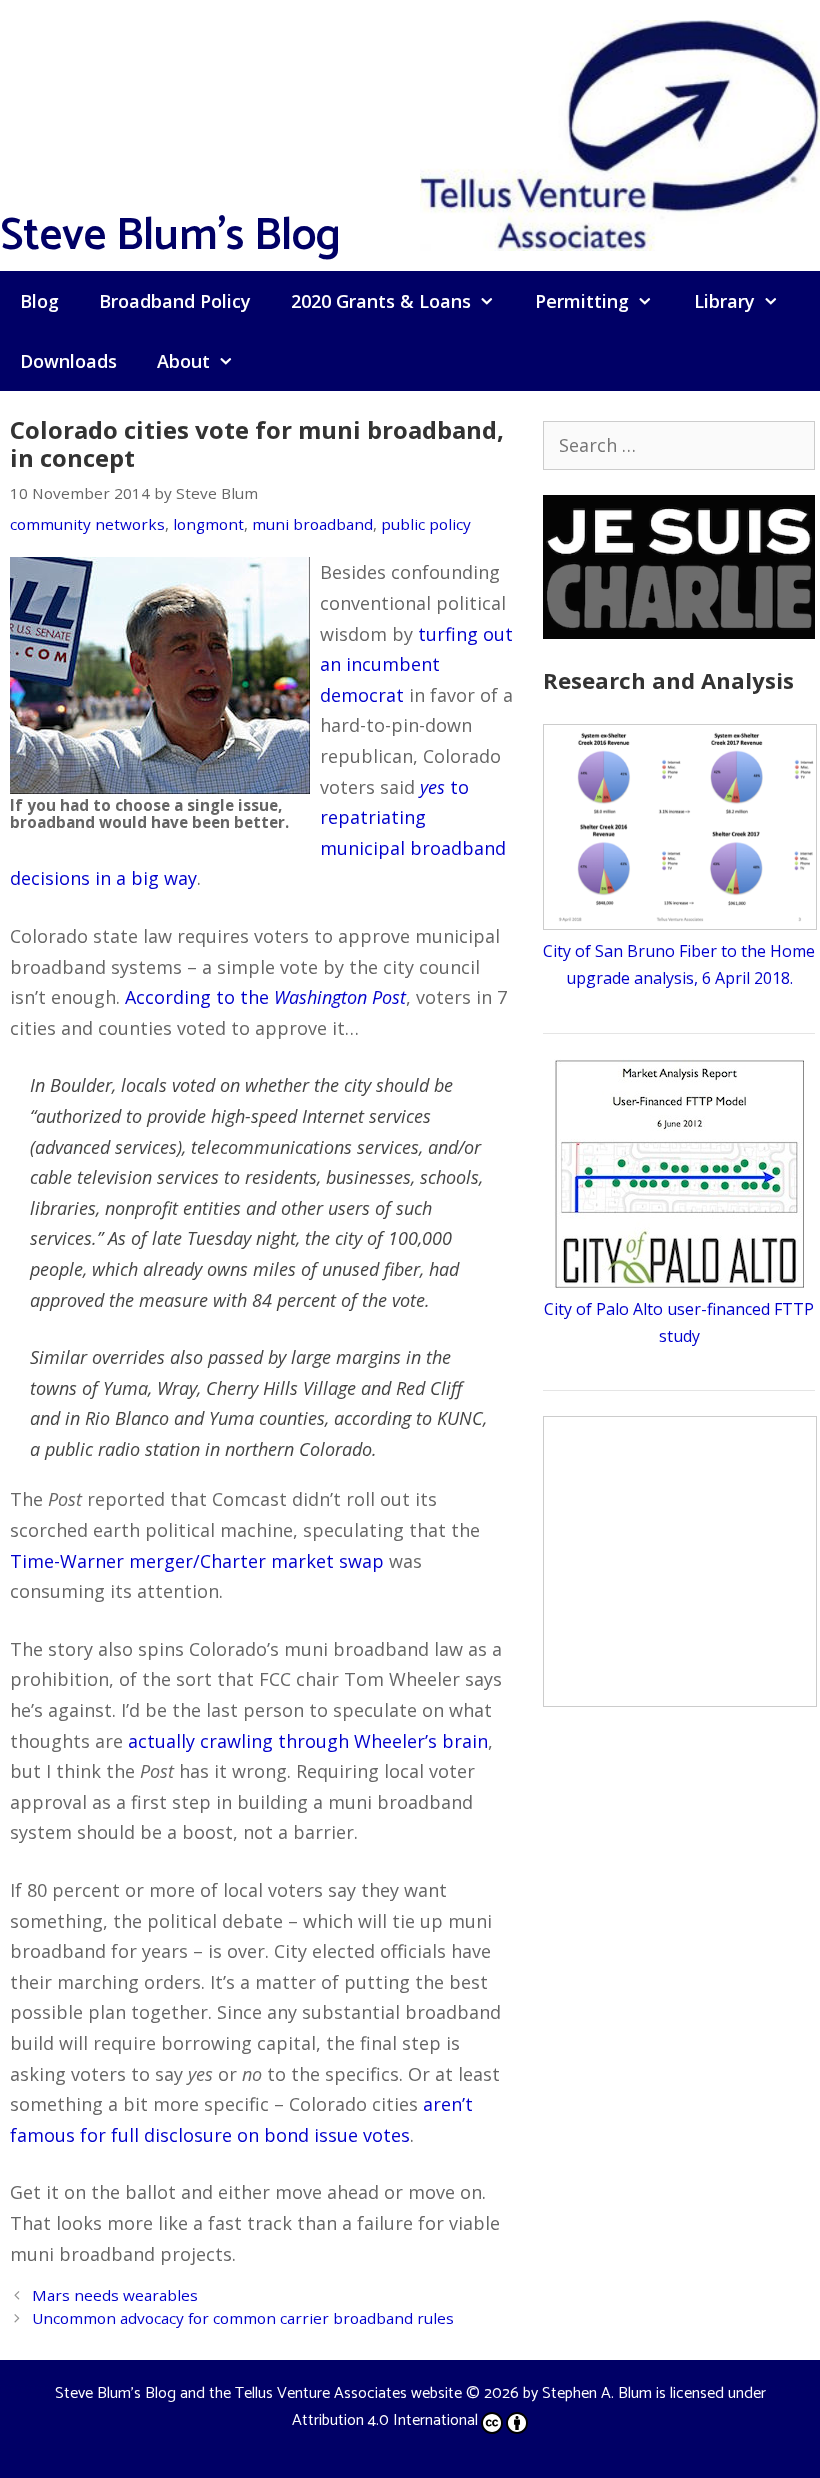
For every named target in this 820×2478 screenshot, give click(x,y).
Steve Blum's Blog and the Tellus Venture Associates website (258, 2393)
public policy (426, 524)
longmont (208, 524)
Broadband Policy (175, 301)
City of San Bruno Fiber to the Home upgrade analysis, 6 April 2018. (679, 964)
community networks (87, 524)
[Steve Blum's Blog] (620, 133)
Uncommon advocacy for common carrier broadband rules (243, 2318)
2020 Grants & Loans (381, 301)
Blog (39, 301)
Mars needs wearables (115, 2295)
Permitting (582, 301)
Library (724, 301)
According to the (265, 997)
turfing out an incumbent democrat (416, 664)
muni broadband (312, 524)
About (183, 361)
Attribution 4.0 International (385, 2420)
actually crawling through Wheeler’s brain (308, 1741)
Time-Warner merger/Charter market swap (197, 1561)
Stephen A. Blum (597, 2393)
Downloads (68, 361)
